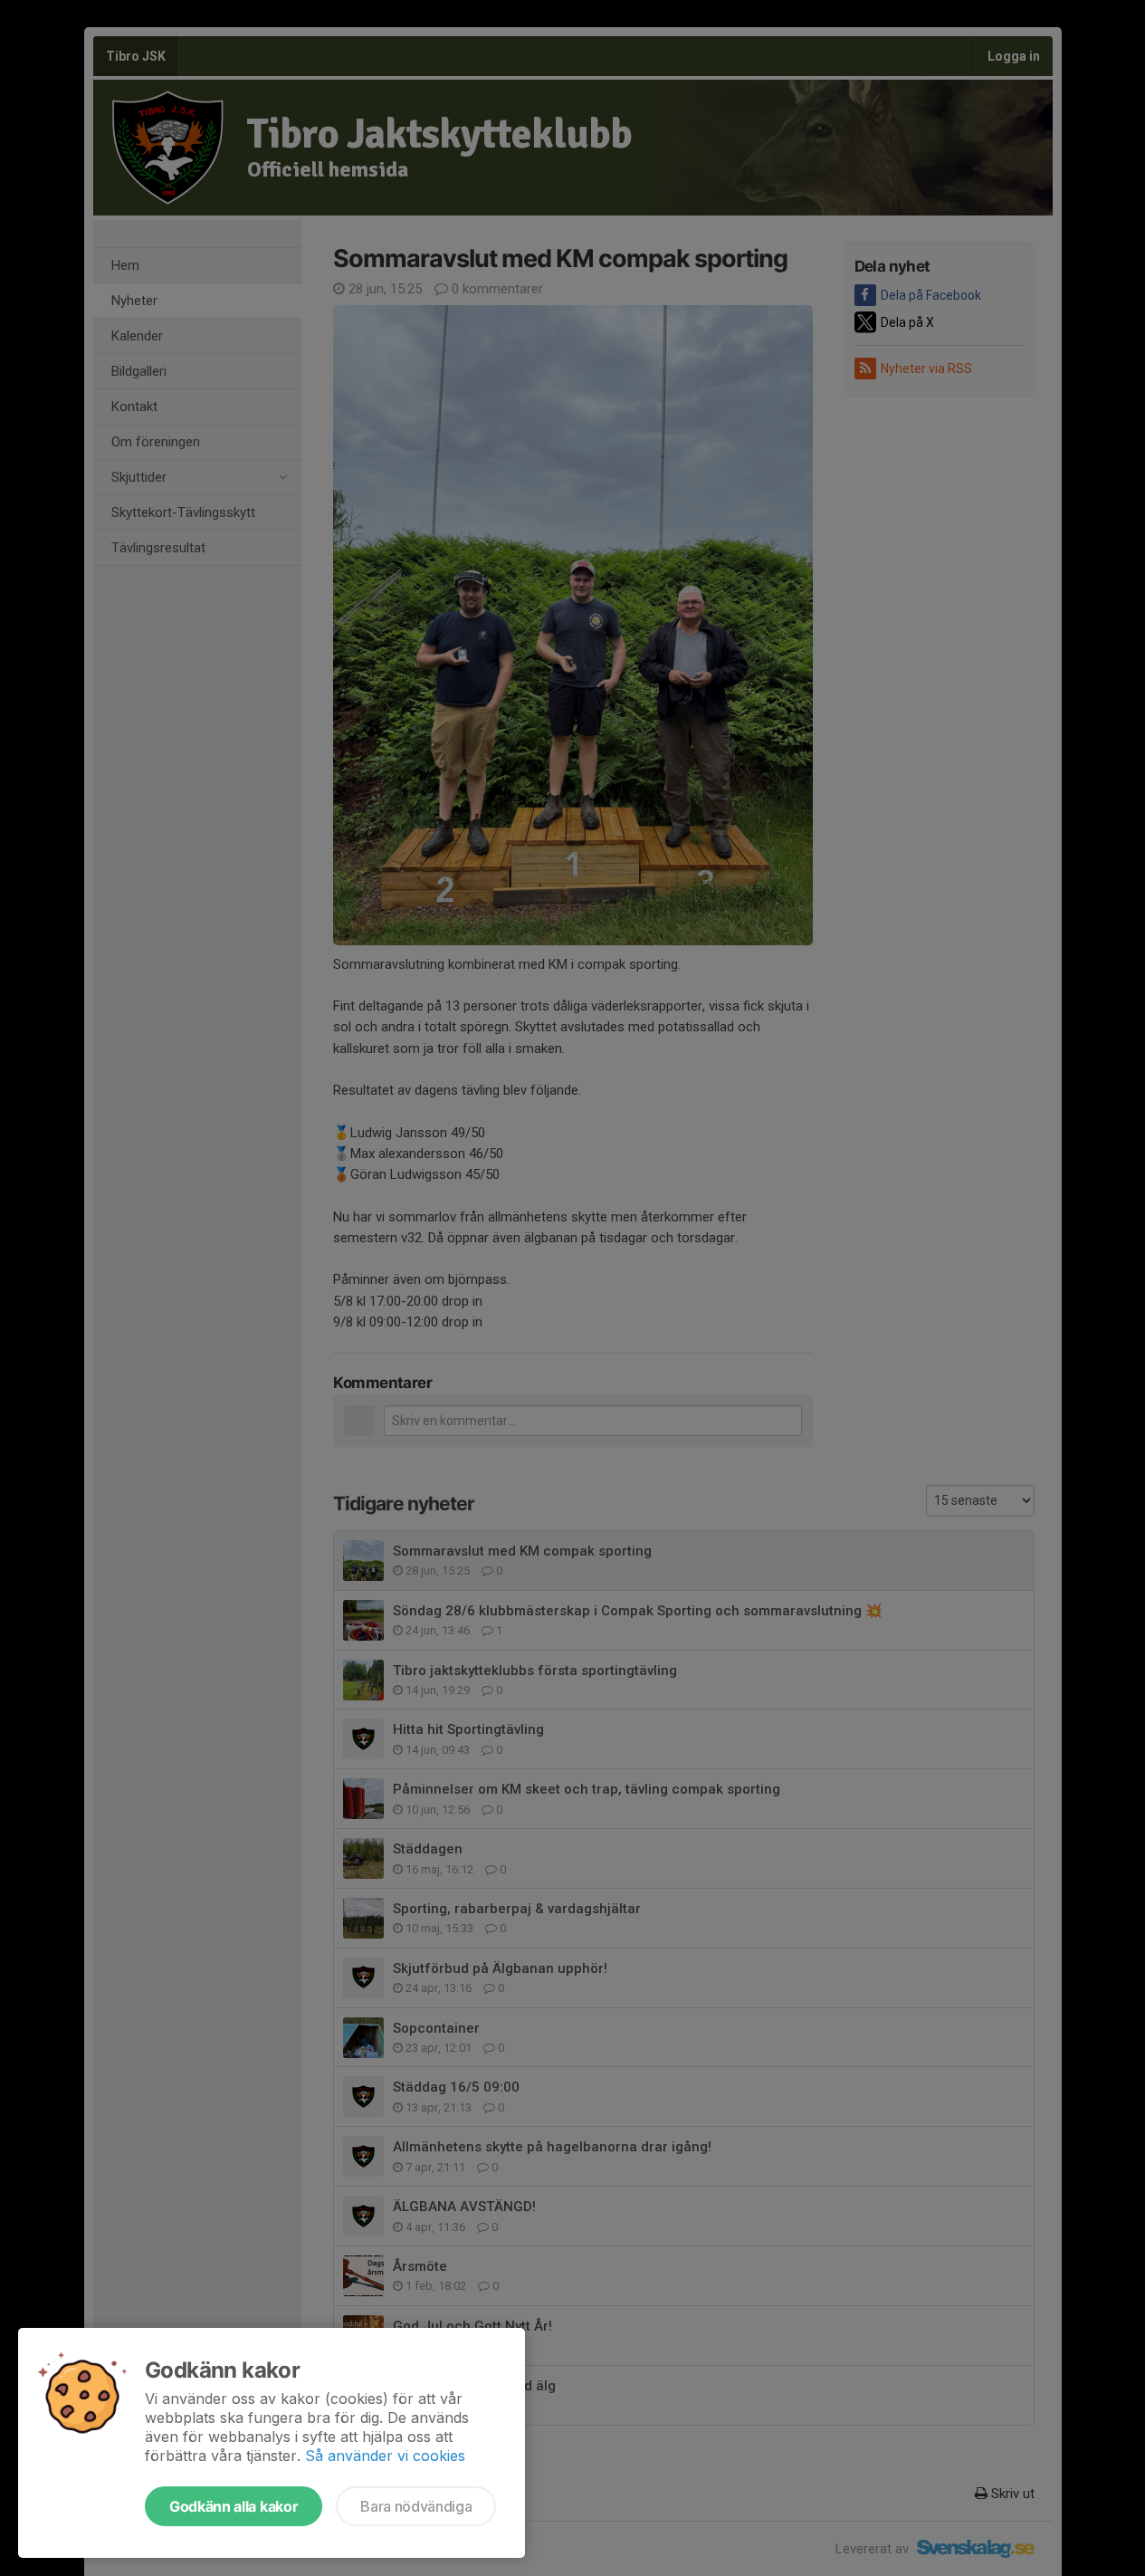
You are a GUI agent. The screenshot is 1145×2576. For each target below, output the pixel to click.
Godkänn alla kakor (234, 2506)
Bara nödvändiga (416, 2506)
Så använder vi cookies (385, 2456)
